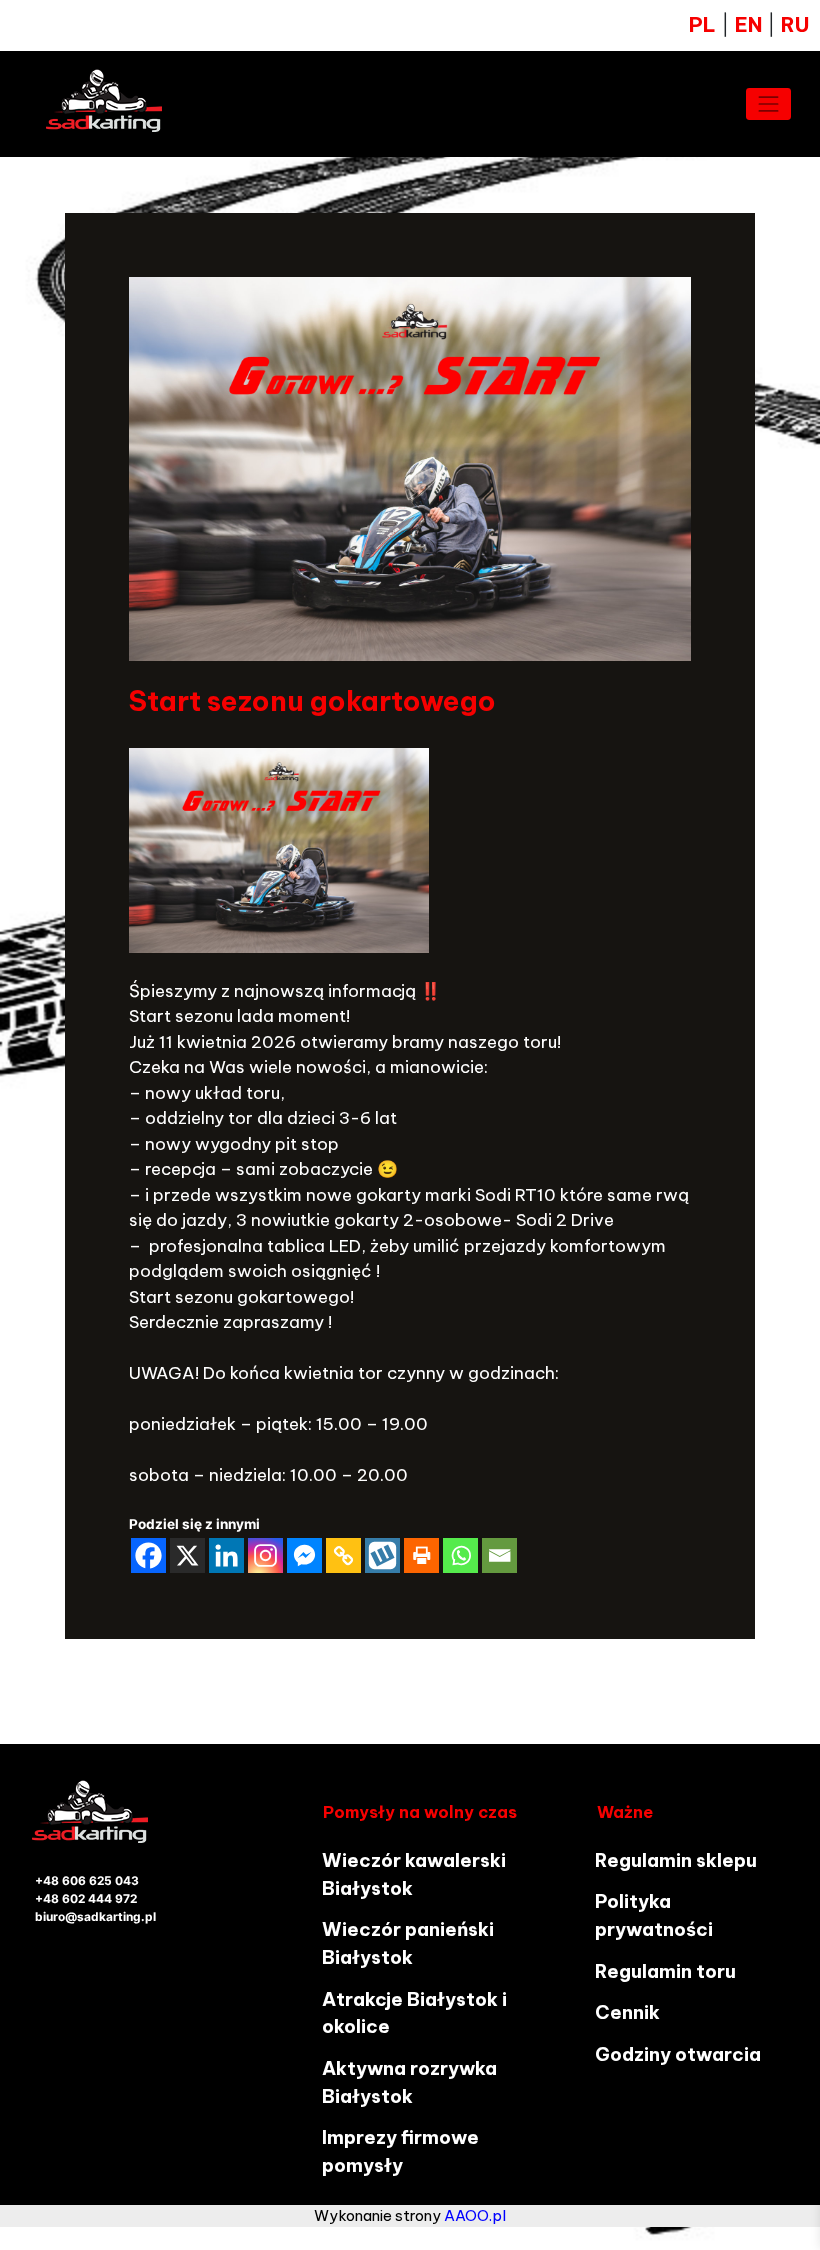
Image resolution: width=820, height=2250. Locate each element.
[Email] (499, 1555)
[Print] (421, 1555)
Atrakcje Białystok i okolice (414, 2013)
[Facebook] (148, 1555)
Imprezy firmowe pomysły (400, 2151)
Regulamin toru (665, 1971)
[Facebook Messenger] (304, 1555)
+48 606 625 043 (87, 1880)
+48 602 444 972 (86, 1898)
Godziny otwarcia (678, 2054)
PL (702, 24)
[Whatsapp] (460, 1555)
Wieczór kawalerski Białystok (414, 1874)
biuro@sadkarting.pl (95, 1916)
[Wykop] (382, 1555)
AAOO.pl (475, 2215)
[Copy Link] (343, 1555)
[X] (187, 1555)
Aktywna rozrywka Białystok (409, 2082)
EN (751, 24)
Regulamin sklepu (676, 1860)
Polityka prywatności (654, 1915)
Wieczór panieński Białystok (408, 1943)
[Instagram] (265, 1555)
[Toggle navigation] (769, 104)
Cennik (627, 2012)
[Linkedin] (226, 1555)
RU (795, 24)
